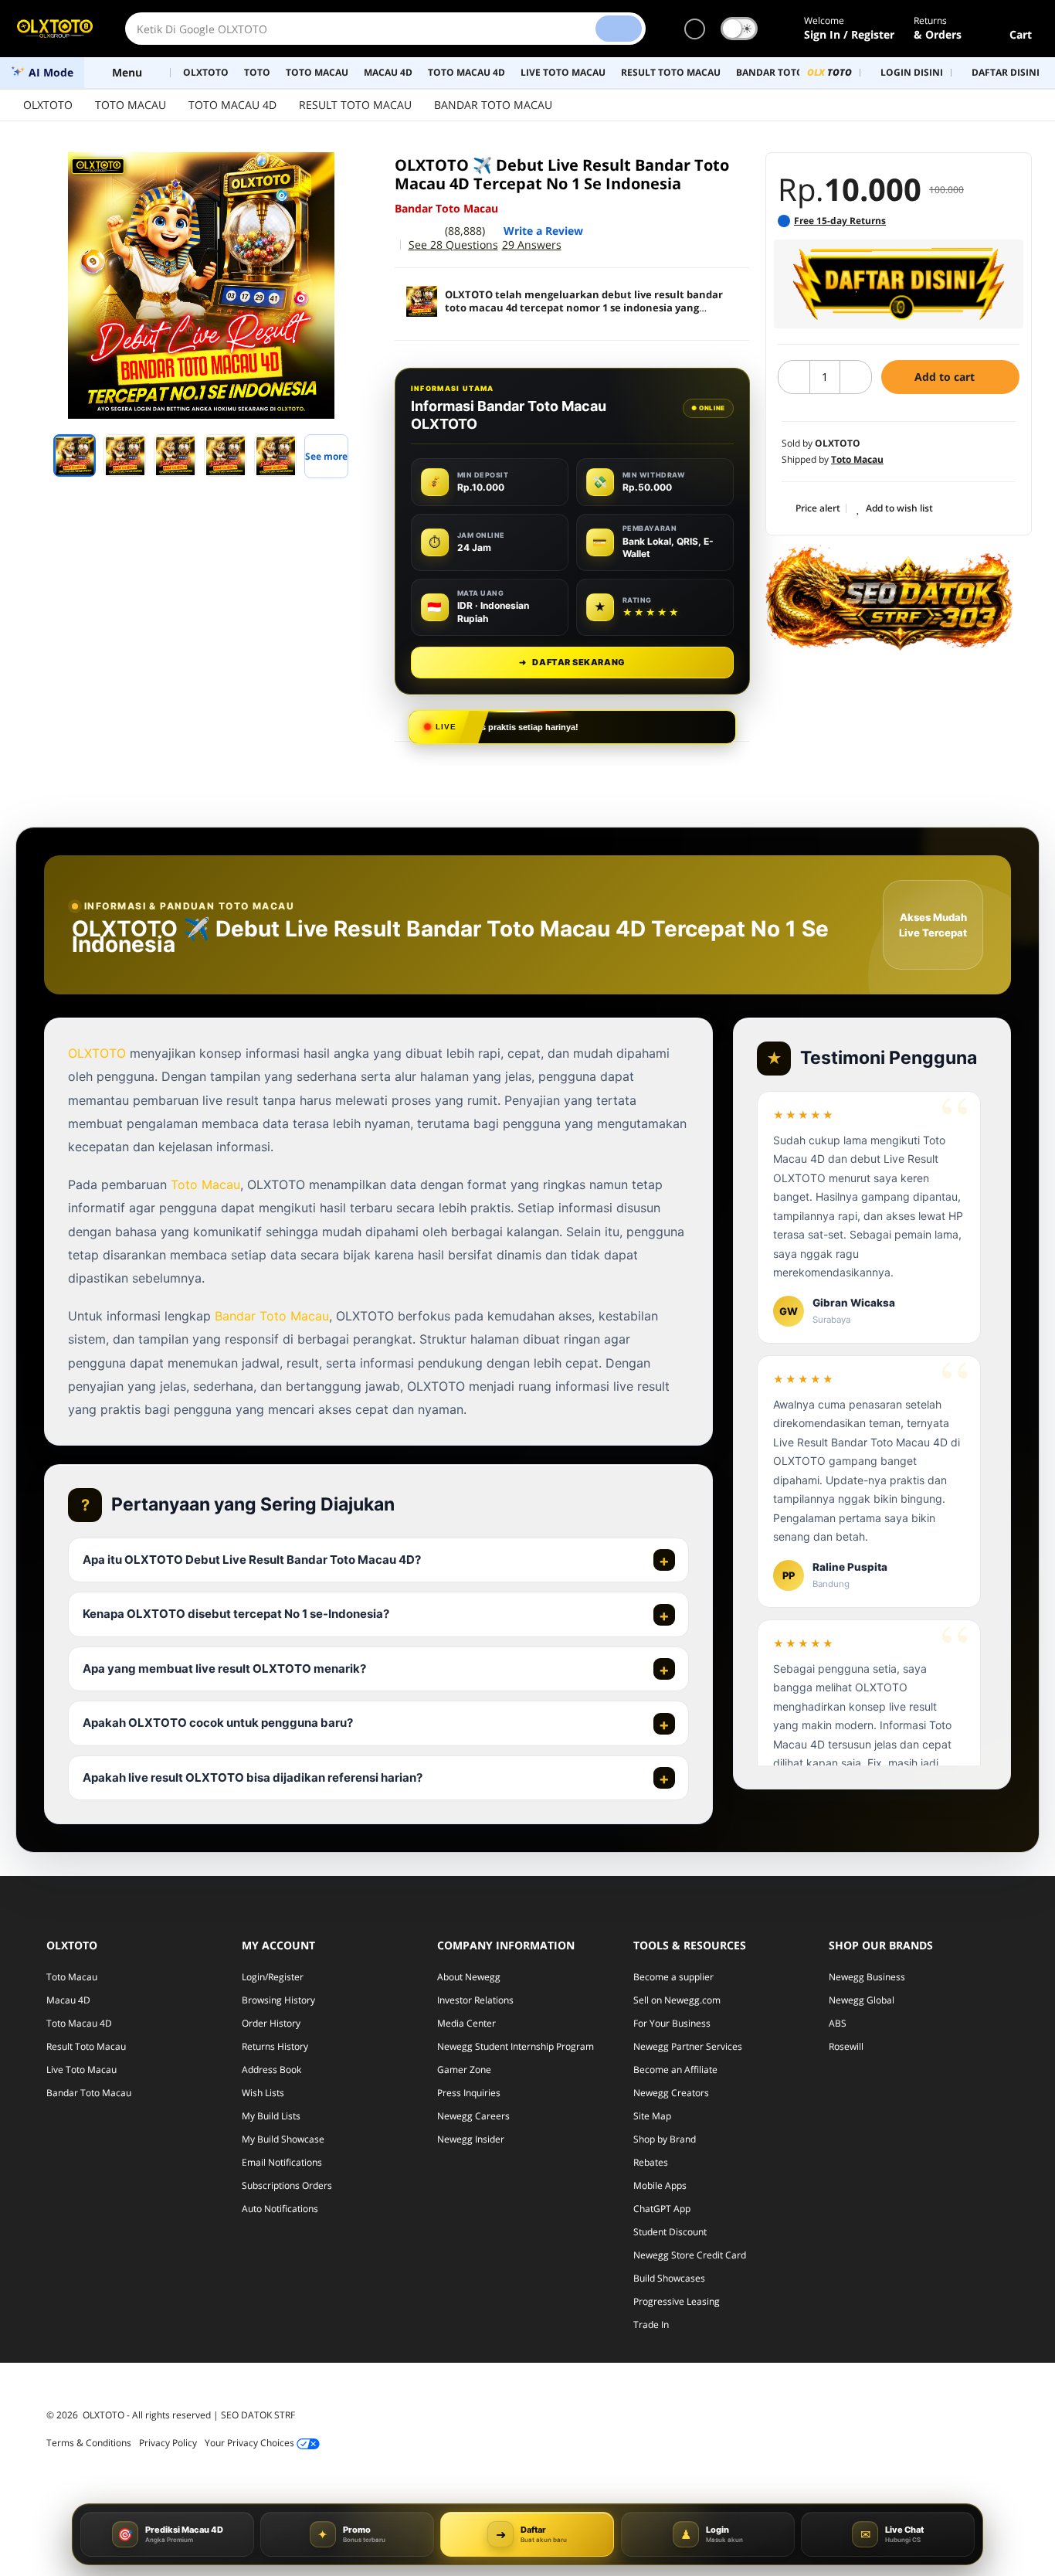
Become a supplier (673, 1977)
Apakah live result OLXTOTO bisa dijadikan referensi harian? (253, 1777)
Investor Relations (475, 2000)
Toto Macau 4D (79, 2023)
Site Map (652, 2116)
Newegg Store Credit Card (690, 2255)
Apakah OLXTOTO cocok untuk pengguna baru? (218, 1723)
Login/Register (273, 1977)
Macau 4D (68, 2000)
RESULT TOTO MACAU (355, 105)
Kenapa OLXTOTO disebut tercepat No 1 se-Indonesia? (236, 1614)
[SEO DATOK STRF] (889, 597)
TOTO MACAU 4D (232, 105)
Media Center (466, 2023)
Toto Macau (205, 1184)
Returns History (275, 2046)
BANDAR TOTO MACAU (493, 105)
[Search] (619, 29)
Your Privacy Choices (251, 2443)
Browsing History (278, 2000)
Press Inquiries (469, 2093)
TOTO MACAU (131, 105)
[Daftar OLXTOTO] (899, 284)
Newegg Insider (471, 2139)
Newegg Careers (473, 2116)
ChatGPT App (662, 2209)
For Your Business (672, 2023)
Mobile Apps (660, 2185)
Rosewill (846, 2046)
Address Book (271, 2070)
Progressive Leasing (677, 2301)
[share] (359, 172)
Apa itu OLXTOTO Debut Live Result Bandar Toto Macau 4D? (252, 1560)
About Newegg (469, 1977)
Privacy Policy (168, 2443)
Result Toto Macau (86, 2046)
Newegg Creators (671, 2093)
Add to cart (946, 377)
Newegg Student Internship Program (516, 2046)
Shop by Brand (665, 2139)
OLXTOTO (48, 105)
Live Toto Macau (81, 2070)
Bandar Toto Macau (272, 1316)
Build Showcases (669, 2278)
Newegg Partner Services (688, 2046)
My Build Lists (271, 2116)
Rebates (651, 2162)
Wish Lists (263, 2093)
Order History (271, 2023)
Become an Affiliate (675, 2070)
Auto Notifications (280, 2209)
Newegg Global (862, 2000)
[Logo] (55, 29)
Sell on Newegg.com (677, 2000)
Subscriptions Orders (287, 2185)
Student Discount (670, 2232)
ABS (838, 2023)
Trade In (651, 2325)
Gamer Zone (464, 2070)
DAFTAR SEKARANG (572, 662)
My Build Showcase (283, 2139)
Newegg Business (867, 1977)
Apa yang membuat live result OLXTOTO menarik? (224, 1669)
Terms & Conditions (89, 2443)
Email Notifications (282, 2162)
